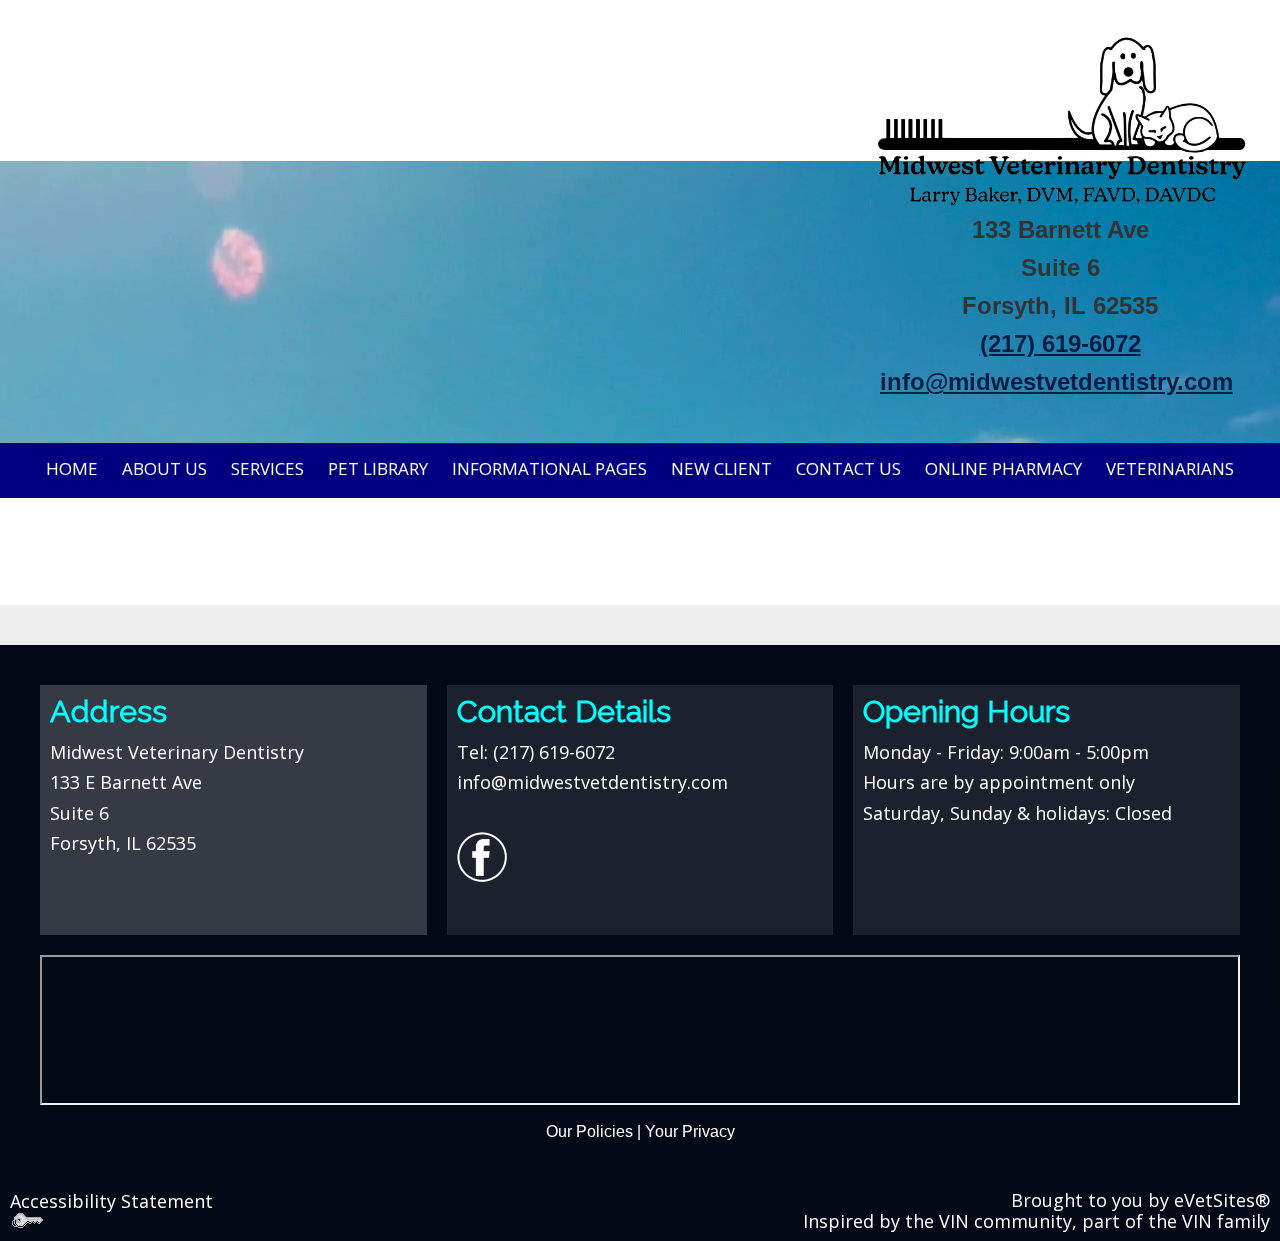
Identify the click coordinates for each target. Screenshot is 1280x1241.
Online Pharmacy (1003, 468)
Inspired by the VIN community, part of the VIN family (1036, 1221)
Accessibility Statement (111, 1201)
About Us (164, 468)
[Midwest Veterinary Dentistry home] (1060, 116)
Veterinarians (1170, 468)
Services (267, 468)
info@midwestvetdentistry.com (1056, 381)
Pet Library (378, 468)
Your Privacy (690, 1131)
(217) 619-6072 (554, 752)
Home (72, 468)
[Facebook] (482, 855)
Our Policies (589, 1131)
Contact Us (848, 468)
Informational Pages (549, 468)
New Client (721, 468)
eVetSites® (1222, 1200)
